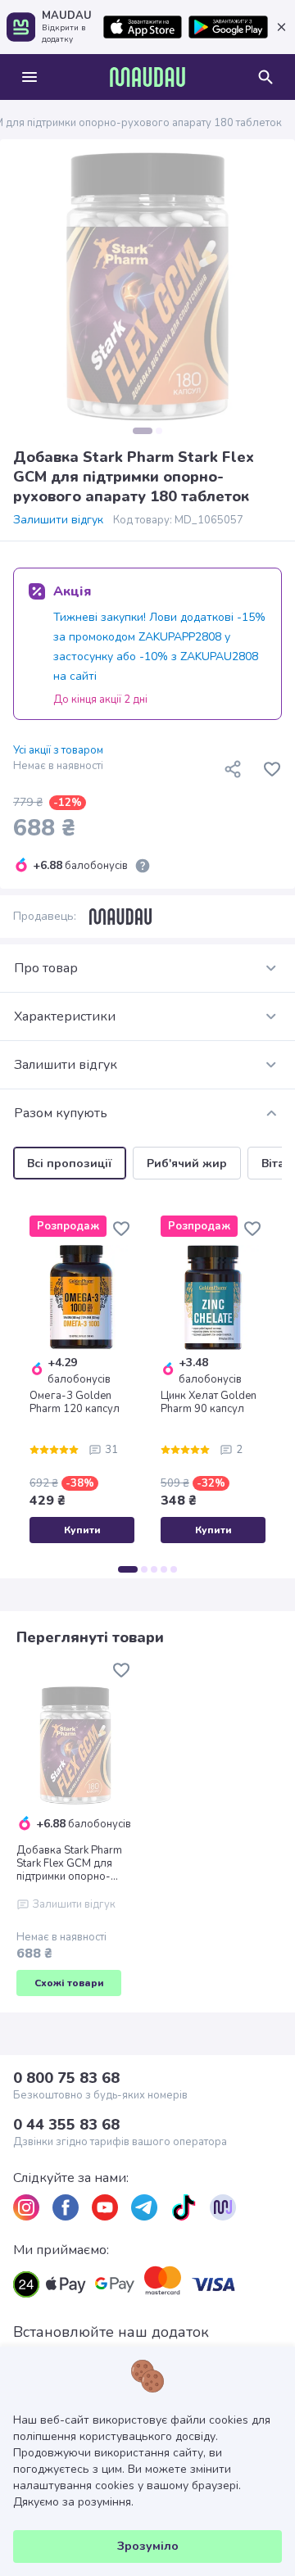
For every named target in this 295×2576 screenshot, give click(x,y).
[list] (26, 2207)
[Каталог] (29, 77)
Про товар (46, 968)
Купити (82, 1530)
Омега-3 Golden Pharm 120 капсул (75, 1402)
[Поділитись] (233, 769)
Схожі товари (69, 1983)
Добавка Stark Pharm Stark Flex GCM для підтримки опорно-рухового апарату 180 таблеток (73, 1863)
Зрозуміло (148, 2546)
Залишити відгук (58, 520)
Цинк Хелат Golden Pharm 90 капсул (209, 1402)
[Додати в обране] (272, 769)
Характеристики (65, 1016)
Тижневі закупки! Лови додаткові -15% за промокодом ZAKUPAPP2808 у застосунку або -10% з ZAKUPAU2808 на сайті (159, 647)
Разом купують (61, 1113)
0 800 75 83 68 (66, 2078)
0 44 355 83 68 (66, 2125)
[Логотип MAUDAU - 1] (147, 77)
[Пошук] (265, 77)
